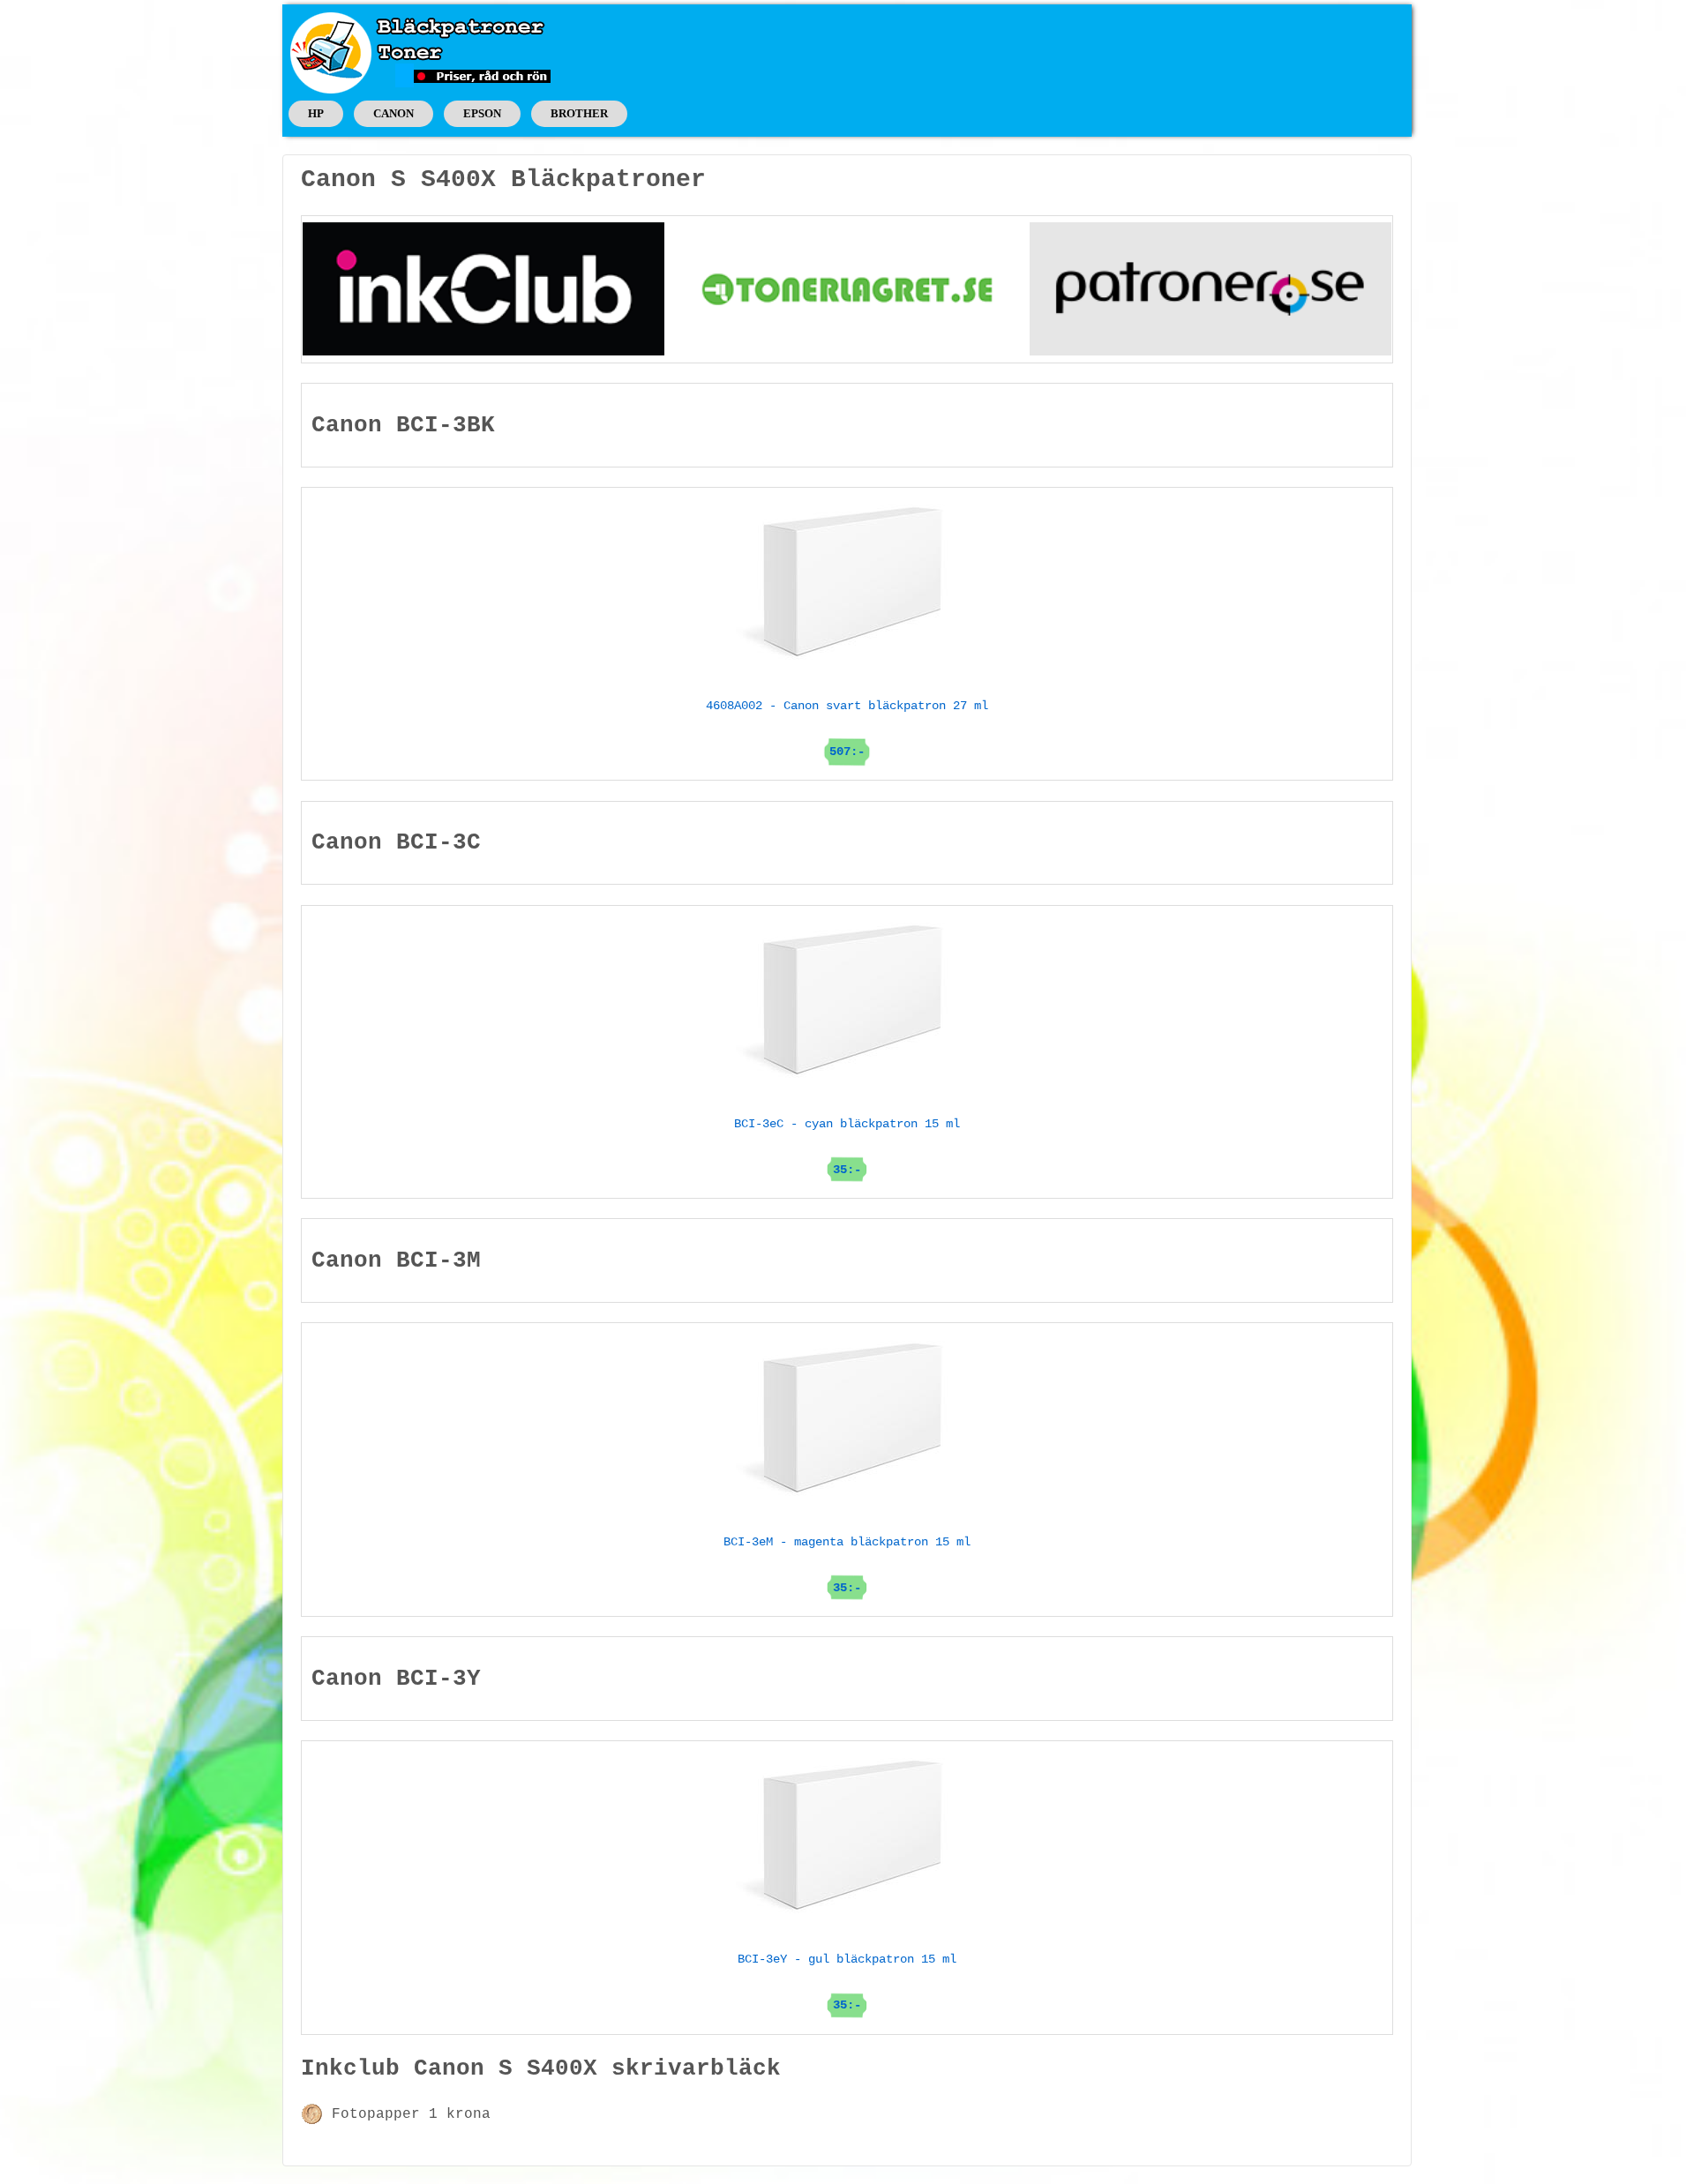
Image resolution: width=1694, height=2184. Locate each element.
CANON (394, 113)
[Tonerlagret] (847, 288)
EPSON (482, 113)
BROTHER (579, 113)
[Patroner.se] (1211, 288)
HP (316, 113)
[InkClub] (483, 288)
